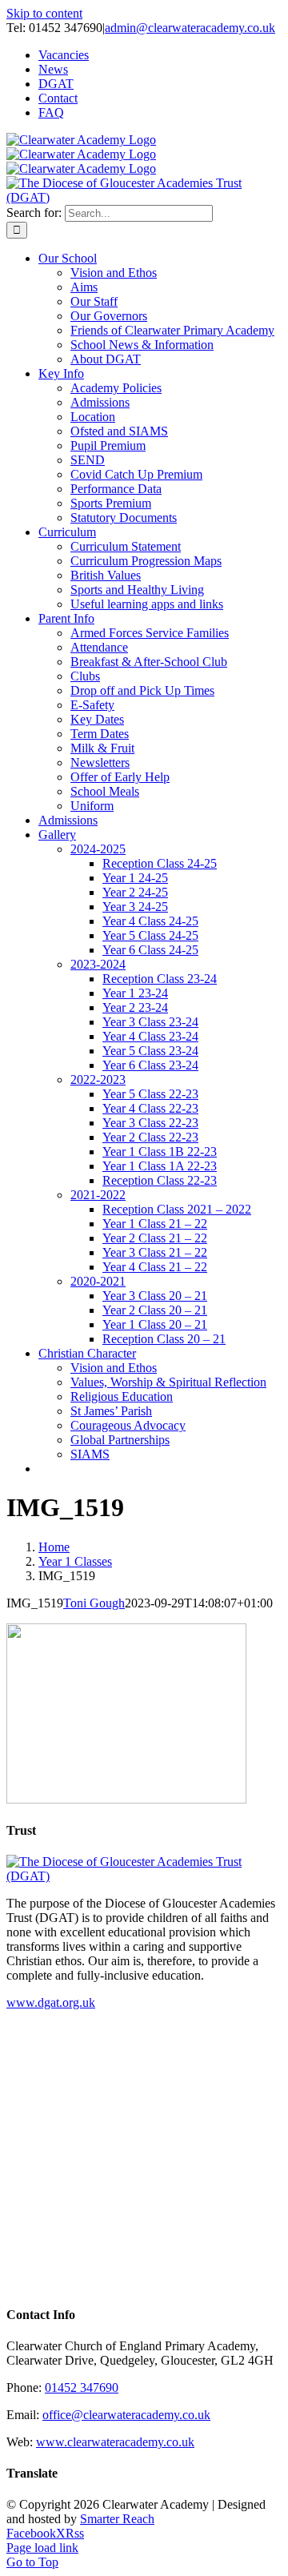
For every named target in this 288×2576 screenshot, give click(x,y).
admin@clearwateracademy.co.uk (190, 28)
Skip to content (44, 13)
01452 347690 (82, 2387)
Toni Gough (94, 1603)
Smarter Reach (117, 2519)
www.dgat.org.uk (51, 2002)
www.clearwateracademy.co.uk (115, 2442)
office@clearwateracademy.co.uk (126, 2415)
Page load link (42, 2548)
